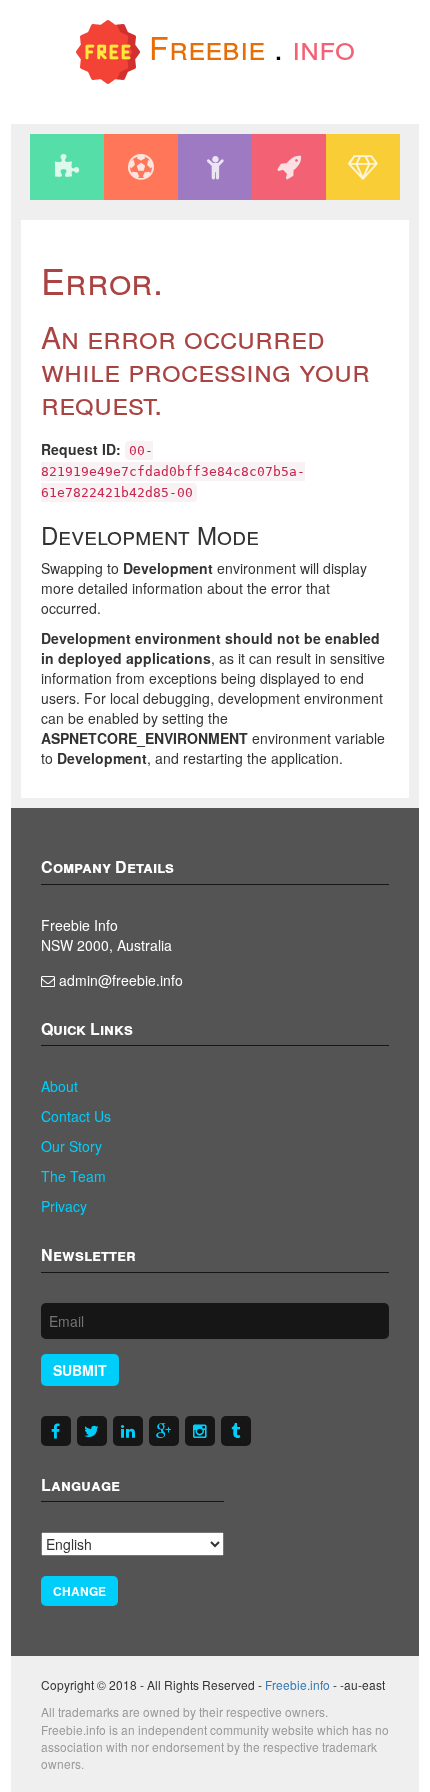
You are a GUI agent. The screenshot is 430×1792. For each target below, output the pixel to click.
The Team (73, 1176)
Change (79, 1591)
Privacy (64, 1206)
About (59, 1086)
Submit (80, 1370)
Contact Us (76, 1116)
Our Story (71, 1146)
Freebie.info (297, 1684)
